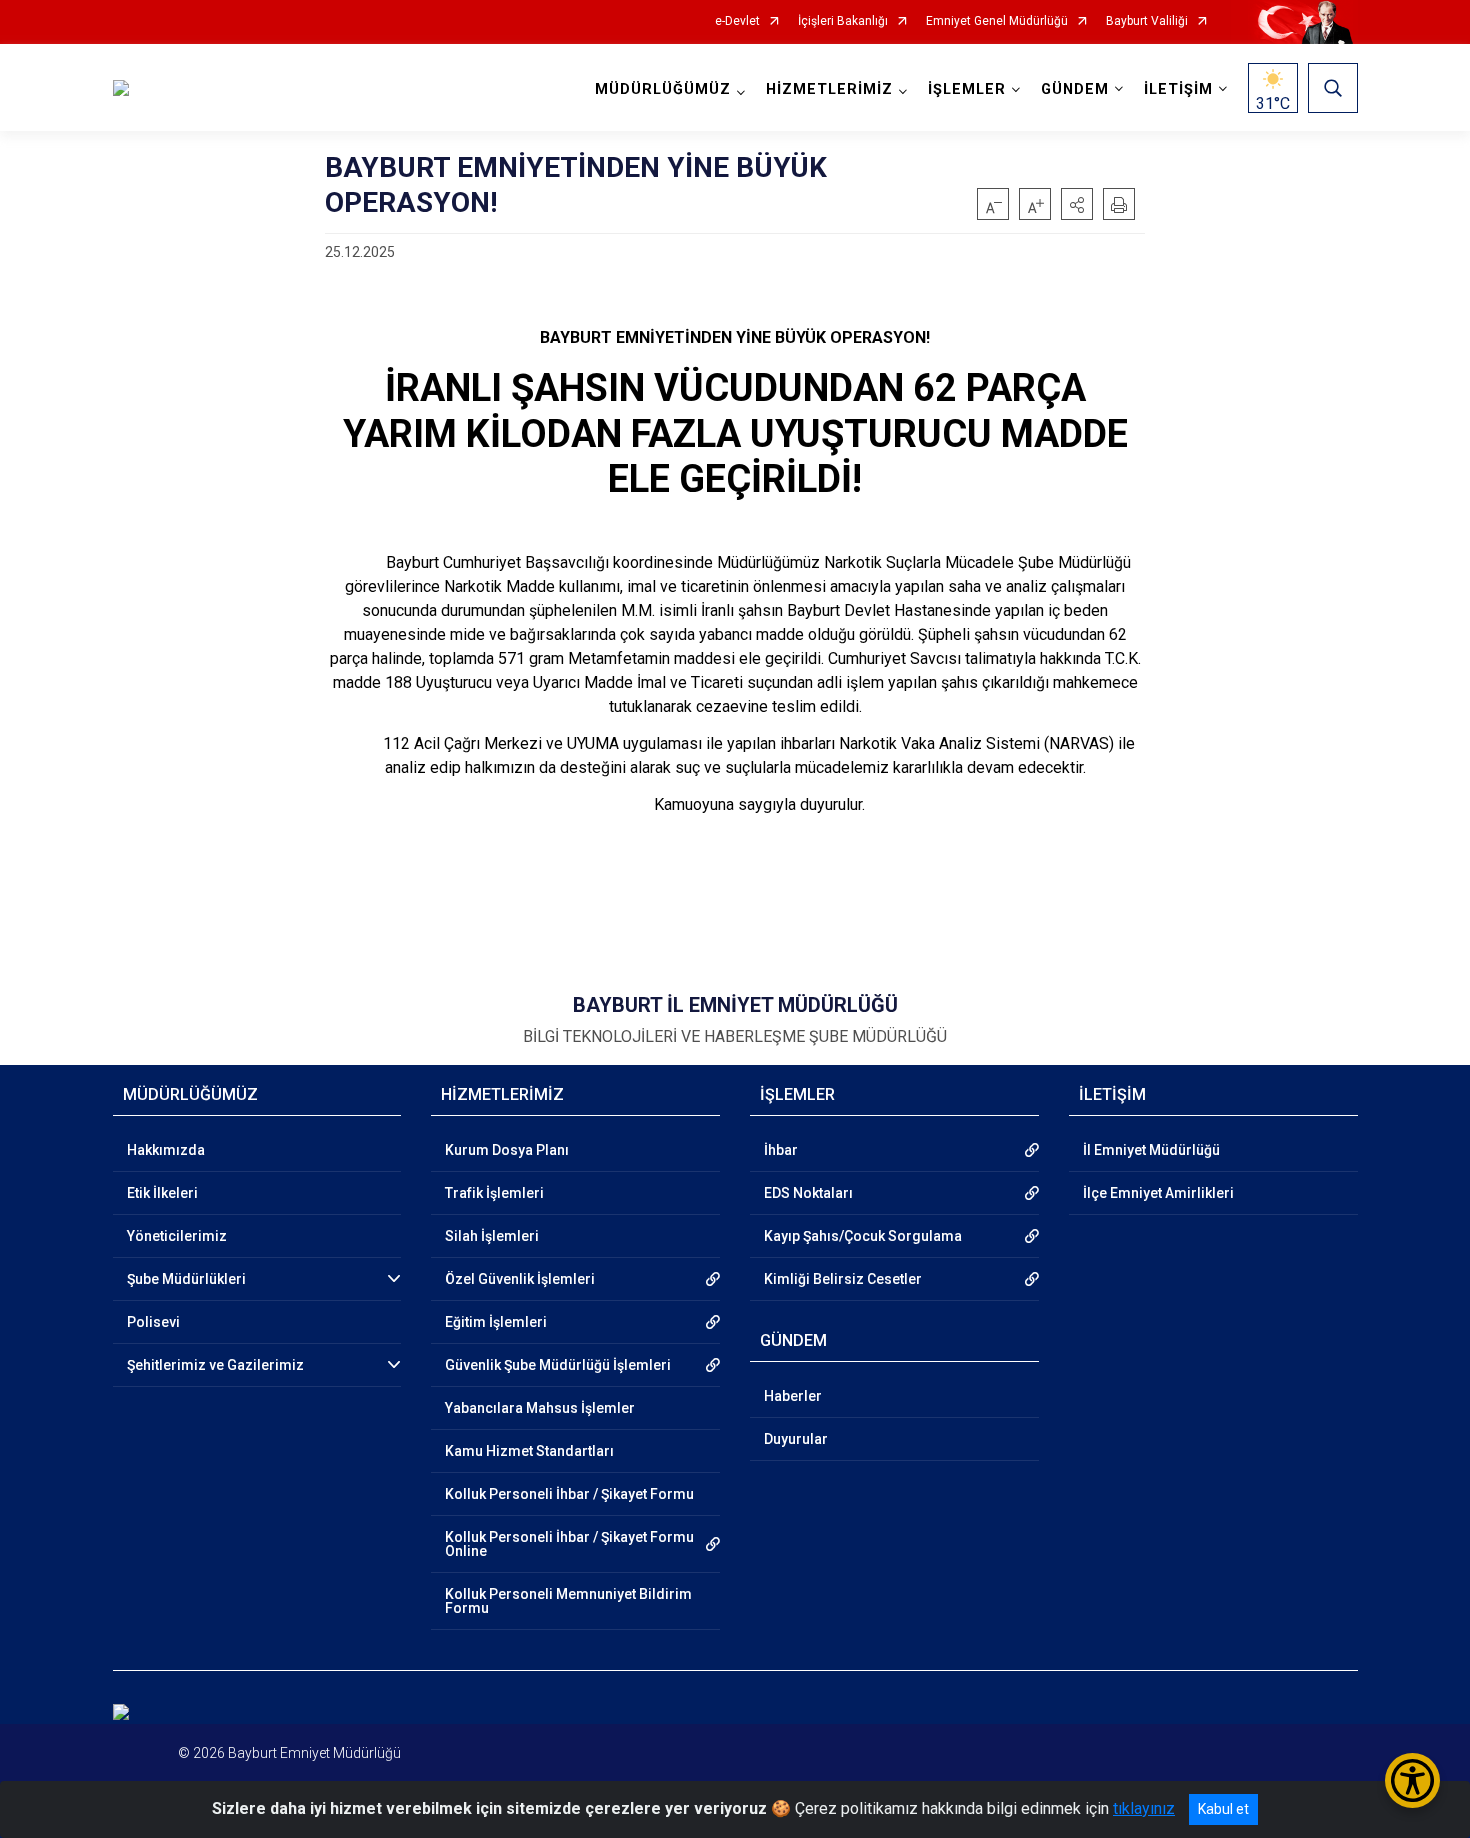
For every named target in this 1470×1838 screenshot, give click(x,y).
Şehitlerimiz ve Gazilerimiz (215, 1365)
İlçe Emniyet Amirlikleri (1158, 1193)
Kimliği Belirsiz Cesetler (843, 1279)
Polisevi (153, 1322)
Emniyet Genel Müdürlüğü (997, 21)
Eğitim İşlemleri (496, 1322)
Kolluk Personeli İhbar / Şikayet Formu (569, 1494)
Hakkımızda (166, 1150)
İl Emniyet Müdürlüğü (1151, 1150)
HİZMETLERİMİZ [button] (829, 89)
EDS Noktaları (808, 1193)
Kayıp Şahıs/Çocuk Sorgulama (863, 1236)
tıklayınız (1144, 1808)
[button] (1077, 204)
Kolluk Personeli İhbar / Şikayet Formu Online (569, 1544)
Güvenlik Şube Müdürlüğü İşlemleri (558, 1365)
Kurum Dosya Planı (507, 1150)
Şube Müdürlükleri (186, 1279)
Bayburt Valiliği (1147, 21)
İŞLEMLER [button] (967, 89)
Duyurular (796, 1439)
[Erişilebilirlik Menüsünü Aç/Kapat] (1412, 1780)
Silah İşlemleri (492, 1236)
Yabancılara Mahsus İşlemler (540, 1408)
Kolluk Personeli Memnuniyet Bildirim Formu (568, 1601)
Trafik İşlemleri (494, 1193)
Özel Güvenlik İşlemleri (520, 1279)
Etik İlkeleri (162, 1193)
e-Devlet (737, 21)
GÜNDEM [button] (1075, 89)
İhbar (781, 1150)
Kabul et (1223, 1809)
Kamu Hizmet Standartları (529, 1451)
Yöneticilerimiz (177, 1236)
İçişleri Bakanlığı (843, 21)
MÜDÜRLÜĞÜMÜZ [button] (663, 89)
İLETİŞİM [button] (1178, 89)
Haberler (793, 1396)
